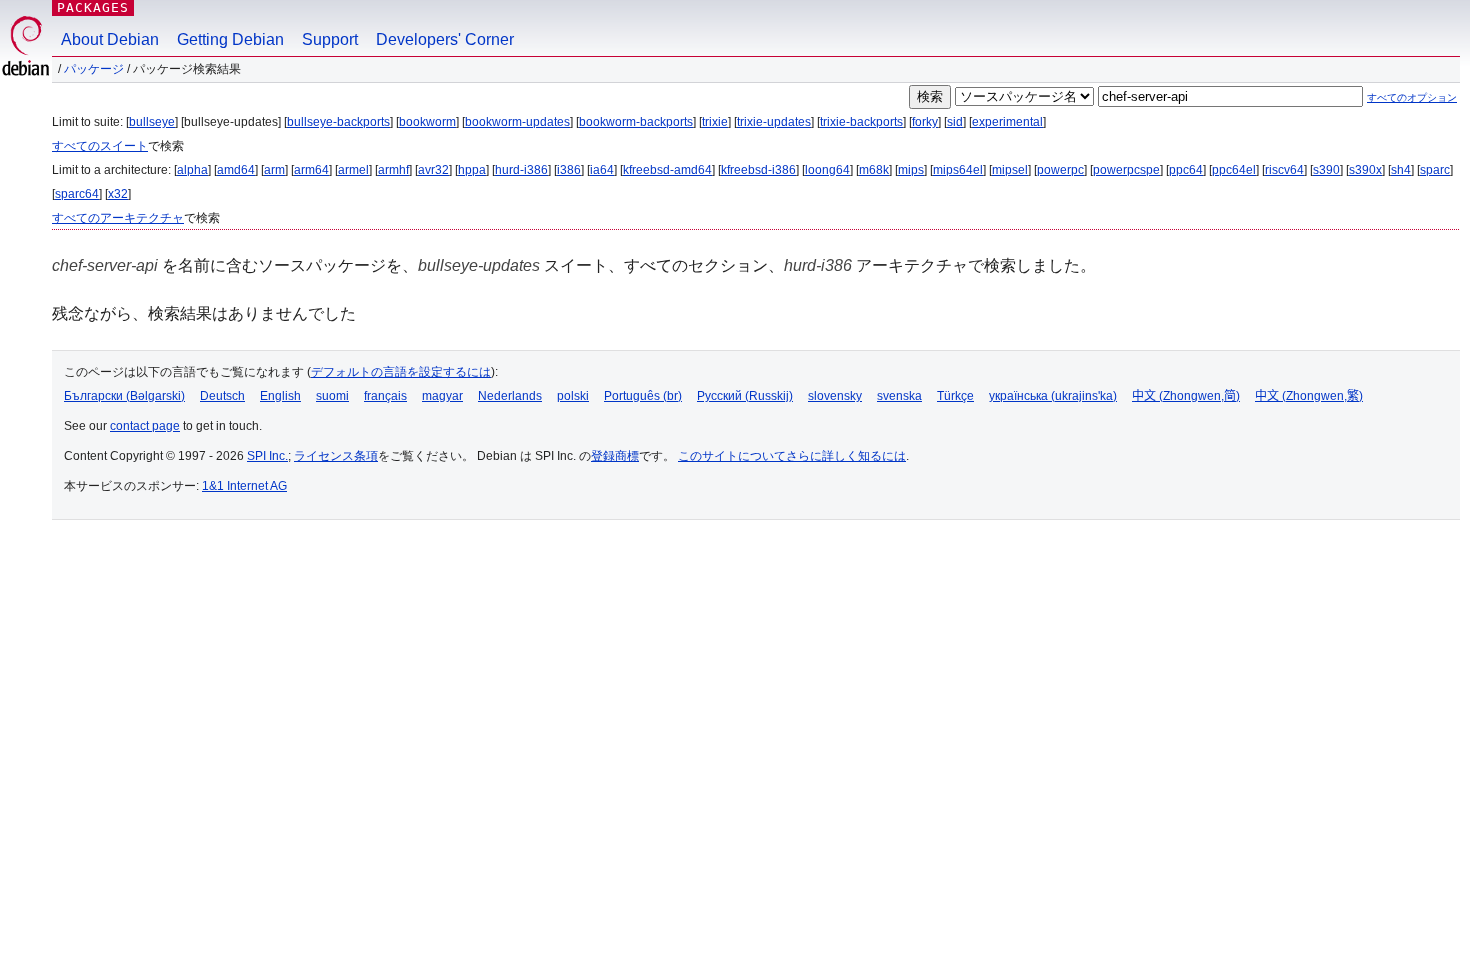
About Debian (110, 39)
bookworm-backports (636, 122)
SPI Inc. (267, 456)
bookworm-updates (517, 122)
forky (925, 122)
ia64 (602, 170)
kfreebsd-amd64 (667, 170)
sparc (1435, 170)
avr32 (433, 170)
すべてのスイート (100, 146)
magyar (442, 396)
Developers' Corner (445, 39)
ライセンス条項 (336, 456)
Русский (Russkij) (745, 396)
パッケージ (94, 69)
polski (573, 396)
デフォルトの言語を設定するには (401, 372)
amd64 (236, 170)
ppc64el (1234, 170)
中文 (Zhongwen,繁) (1309, 396)
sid (955, 122)
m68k (874, 170)
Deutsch (222, 396)
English (280, 396)
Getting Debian (230, 39)
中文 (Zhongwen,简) (1186, 396)
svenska (899, 396)
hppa (472, 170)
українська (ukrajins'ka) (1053, 396)
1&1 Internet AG (244, 486)
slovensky (835, 396)
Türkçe (955, 396)
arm (274, 170)
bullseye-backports (338, 122)
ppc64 (1186, 170)
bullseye (152, 122)
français (385, 396)
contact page (145, 426)
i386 (569, 170)
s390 (1326, 170)
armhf (393, 170)
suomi (332, 396)
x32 (118, 194)
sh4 (1401, 170)
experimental (1007, 122)
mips (911, 170)
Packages (93, 7)
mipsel (1010, 170)
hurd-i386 (521, 170)
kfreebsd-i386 (758, 170)
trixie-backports (861, 122)
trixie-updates (774, 122)
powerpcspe (1126, 170)
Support (330, 39)
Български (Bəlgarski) (124, 396)
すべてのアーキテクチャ (118, 218)
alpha (192, 170)
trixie (715, 122)
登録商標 (615, 456)
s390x (1365, 170)
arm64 (311, 170)
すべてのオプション (1412, 97)
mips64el (958, 170)
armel (353, 170)
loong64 (827, 170)
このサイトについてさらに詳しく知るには (792, 456)
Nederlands (510, 396)
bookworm (427, 122)
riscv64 (1284, 170)
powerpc (1060, 170)
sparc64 (77, 194)
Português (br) (643, 396)
